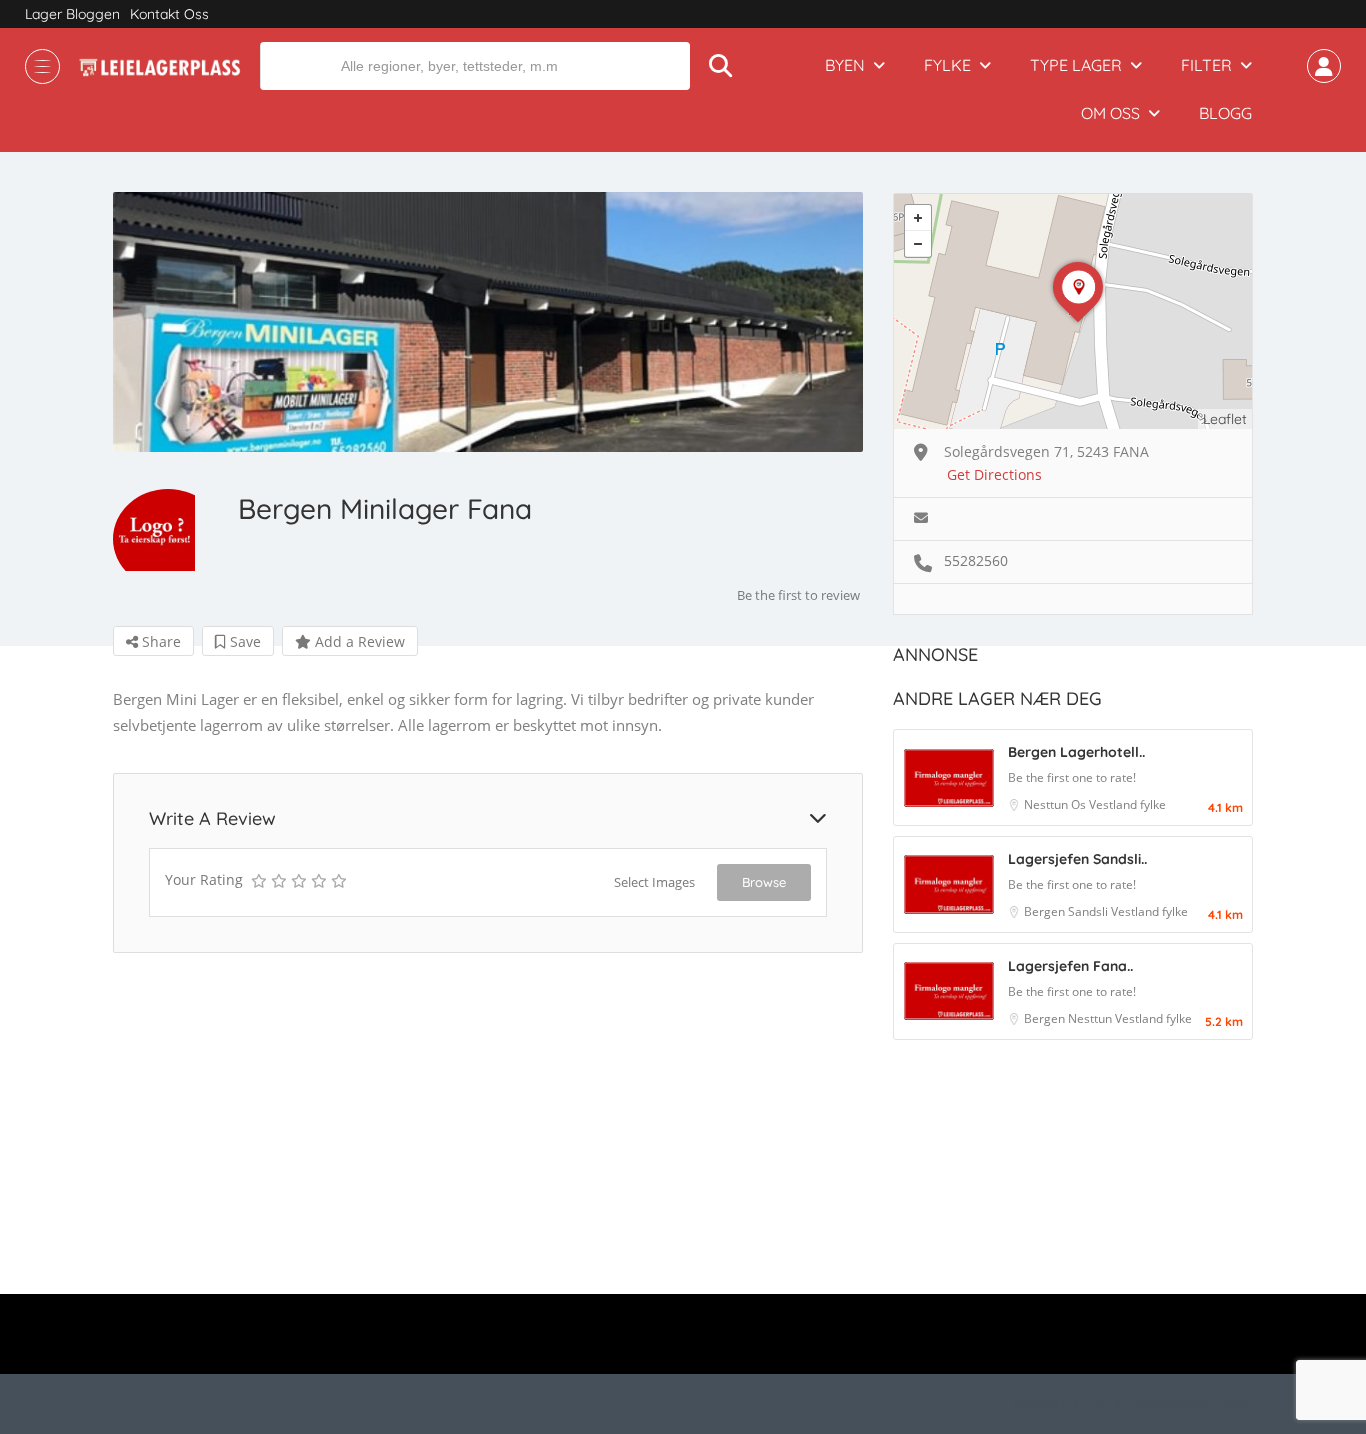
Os (1080, 804)
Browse (764, 882)
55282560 (976, 560)
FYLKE (947, 65)
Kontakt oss (169, 14)
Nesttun (1047, 804)
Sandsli (1089, 911)
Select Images (654, 882)
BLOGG (1225, 113)
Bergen (1046, 911)
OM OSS (1110, 113)
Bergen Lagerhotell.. (1076, 752)
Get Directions (994, 474)
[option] (488, 322)
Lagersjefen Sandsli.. (1077, 859)
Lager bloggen (72, 14)
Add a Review (358, 641)
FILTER (1206, 65)
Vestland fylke (1127, 804)
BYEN (845, 65)
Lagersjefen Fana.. (1070, 966)
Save (243, 641)
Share (159, 641)
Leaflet (1225, 419)
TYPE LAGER (1076, 65)
